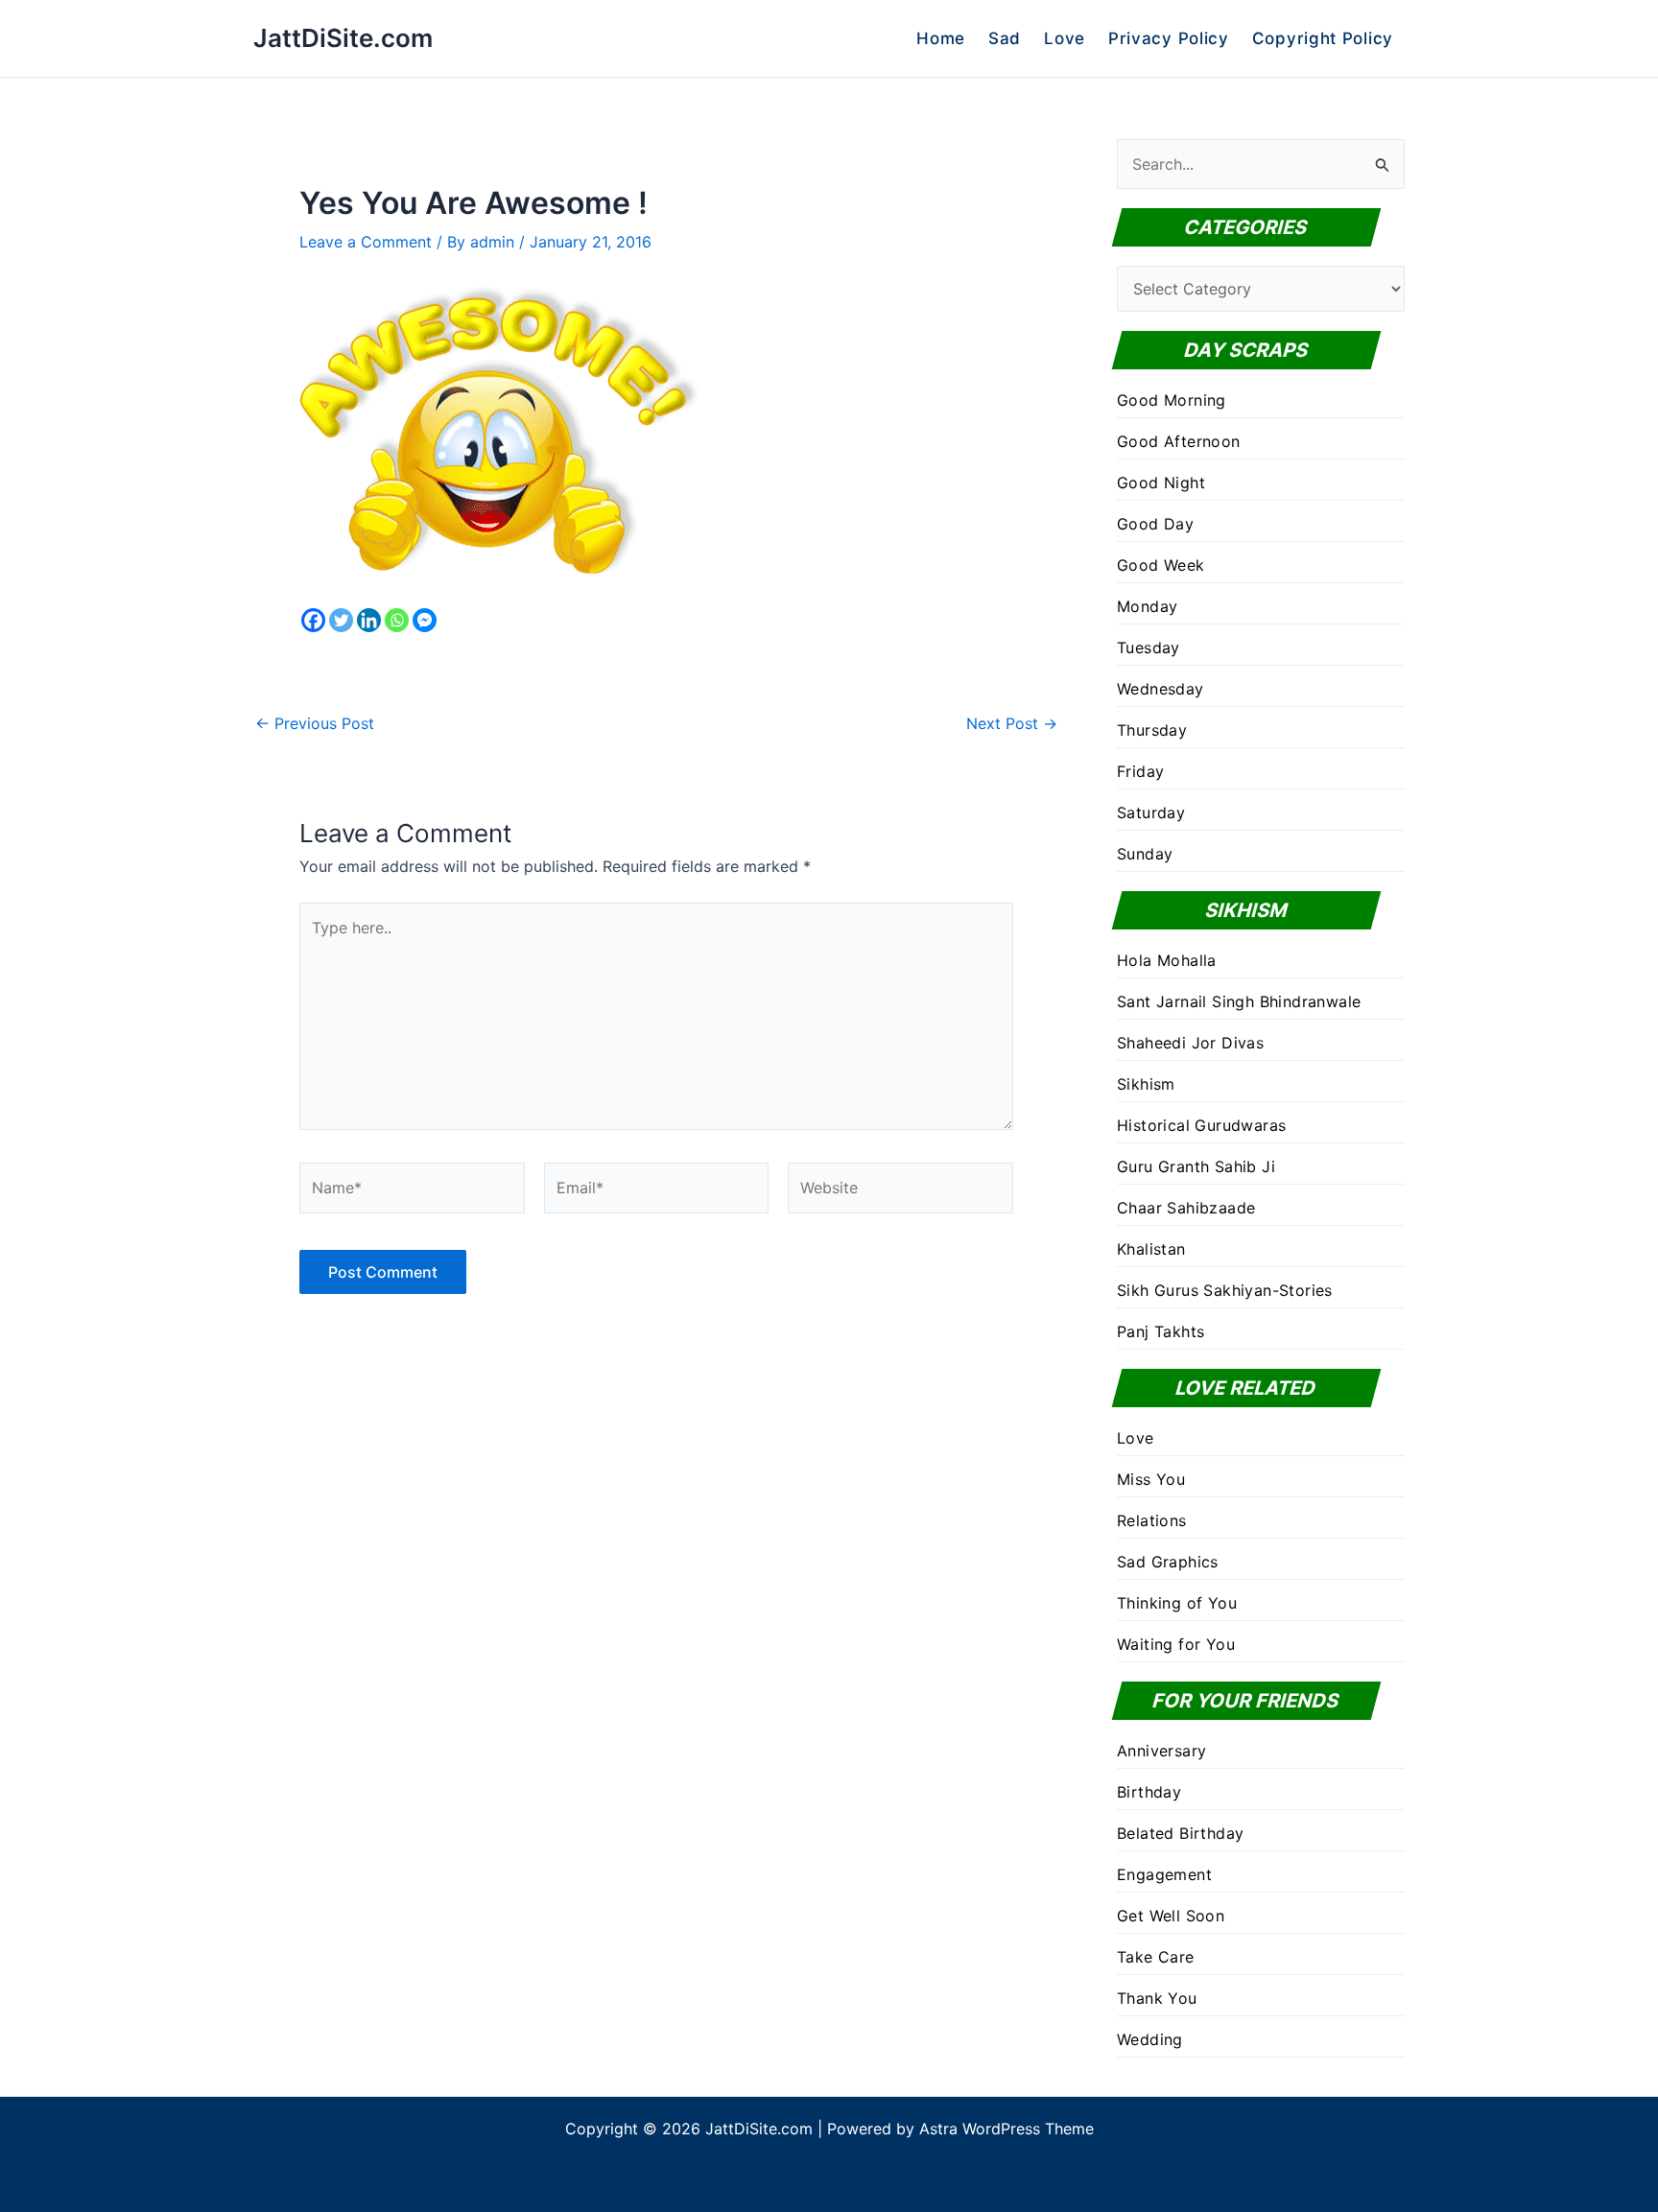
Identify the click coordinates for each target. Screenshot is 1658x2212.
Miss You (1151, 1479)
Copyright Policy (1323, 38)
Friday (1140, 771)
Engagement (1164, 1874)
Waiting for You (1176, 1644)
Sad (1005, 38)
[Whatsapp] (397, 620)
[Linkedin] (369, 620)
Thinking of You (1177, 1603)
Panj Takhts (1161, 1331)
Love (1065, 38)
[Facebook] (313, 620)
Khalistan (1151, 1249)
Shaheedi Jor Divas (1190, 1043)
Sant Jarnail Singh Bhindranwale (1239, 1001)
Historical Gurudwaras (1201, 1125)
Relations (1152, 1520)
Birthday (1149, 1792)
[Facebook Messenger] (425, 620)
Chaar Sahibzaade (1186, 1208)
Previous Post (315, 723)
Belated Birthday (1180, 1833)
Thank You (1157, 1998)
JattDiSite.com (343, 38)
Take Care (1156, 1957)
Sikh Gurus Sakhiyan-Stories (1225, 1290)
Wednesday (1161, 689)
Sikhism (1146, 1084)
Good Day (1155, 524)
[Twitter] (341, 620)
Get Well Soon (1171, 1916)
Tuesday (1149, 647)
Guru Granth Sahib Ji (1196, 1166)
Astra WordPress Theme (1007, 2129)
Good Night (1161, 482)
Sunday (1145, 854)
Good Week (1161, 565)
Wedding (1150, 2039)
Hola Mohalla (1167, 960)
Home (941, 38)
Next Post (1012, 723)
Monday (1147, 606)
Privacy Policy (1169, 38)
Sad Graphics (1168, 1562)
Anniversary (1161, 1751)
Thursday (1152, 730)
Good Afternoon (1179, 441)
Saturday (1151, 812)
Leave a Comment (366, 242)
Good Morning (1172, 400)
